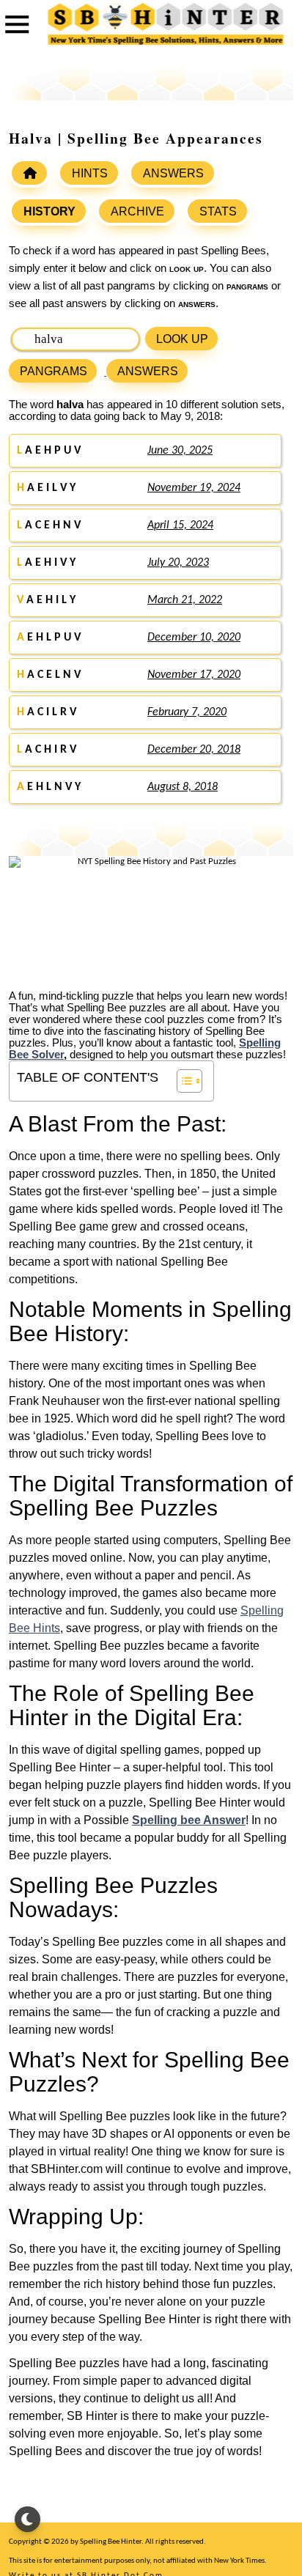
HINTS (90, 173)
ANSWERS (173, 173)
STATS (218, 211)
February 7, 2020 (187, 712)
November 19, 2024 (194, 488)
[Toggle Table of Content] (182, 1081)
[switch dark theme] (27, 2519)
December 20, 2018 (194, 750)
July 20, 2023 (178, 563)
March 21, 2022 (185, 600)
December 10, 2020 (194, 638)
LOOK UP (182, 339)
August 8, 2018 (183, 787)
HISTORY (49, 211)
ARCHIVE (137, 211)
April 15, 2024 (180, 525)
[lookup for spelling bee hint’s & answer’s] (29, 173)
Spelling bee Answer (189, 1820)
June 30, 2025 (180, 451)
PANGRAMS (54, 371)
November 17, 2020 (194, 675)
